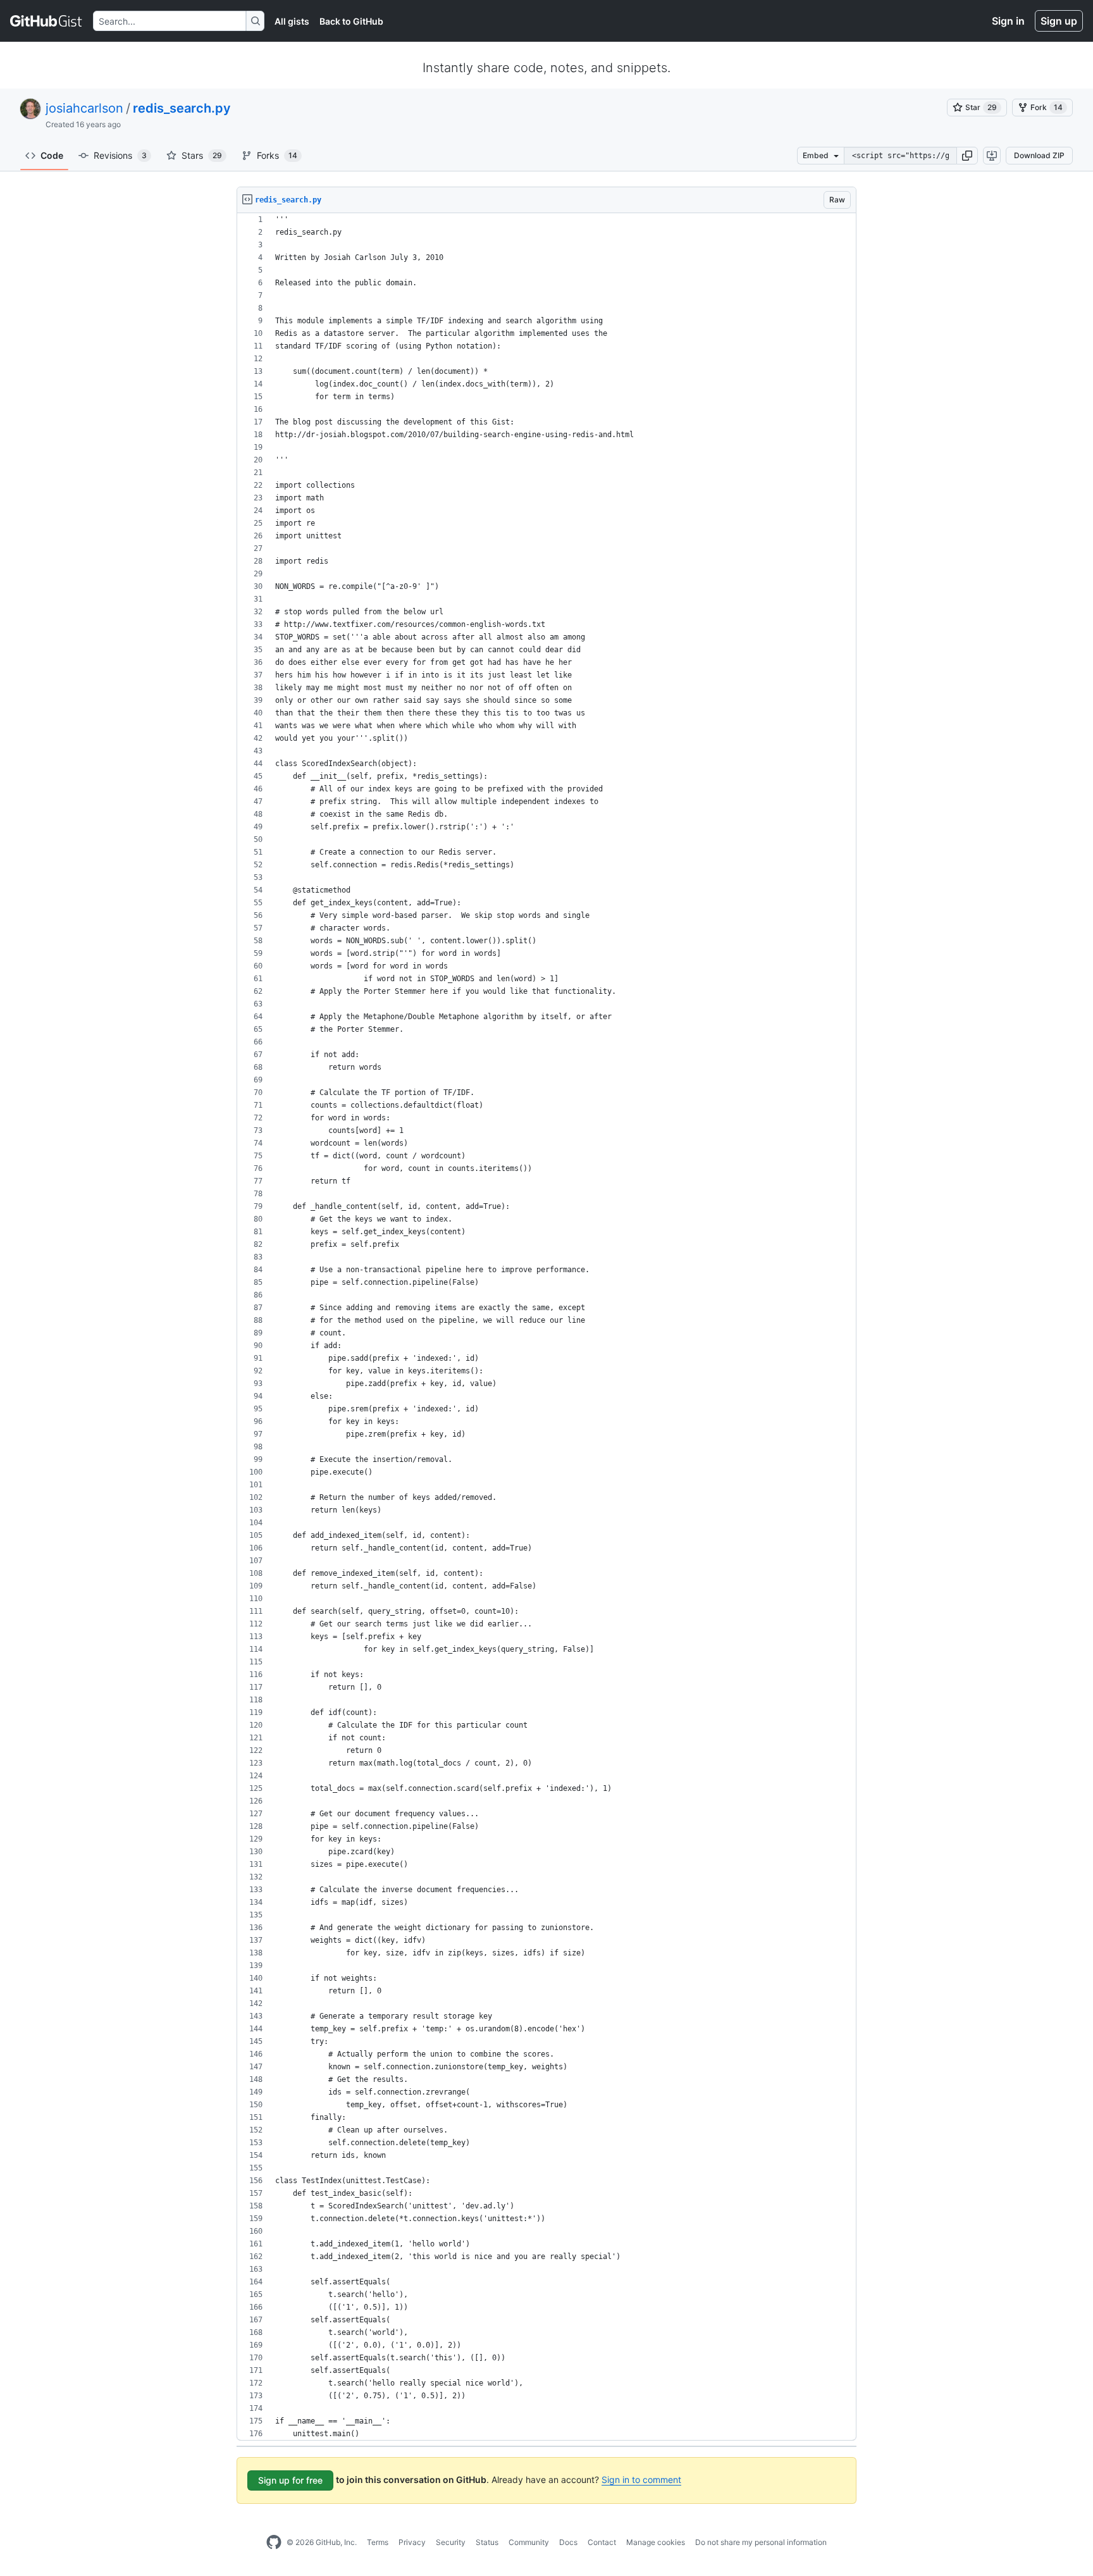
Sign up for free (290, 2480)
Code (52, 155)
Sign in (1008, 21)
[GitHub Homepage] (274, 2542)
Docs (568, 2542)
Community (529, 2542)
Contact (602, 2542)
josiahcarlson (84, 108)
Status (487, 2542)
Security (451, 2542)
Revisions (120, 155)
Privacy (412, 2542)
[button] (967, 156)
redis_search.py (182, 108)
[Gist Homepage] (46, 21)
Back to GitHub (351, 21)
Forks (277, 155)
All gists (292, 21)
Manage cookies (656, 2542)
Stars (202, 155)
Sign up (1059, 21)
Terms (378, 2542)
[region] (546, 1327)
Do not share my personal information (761, 2542)
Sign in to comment (641, 2480)
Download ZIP (1039, 155)
